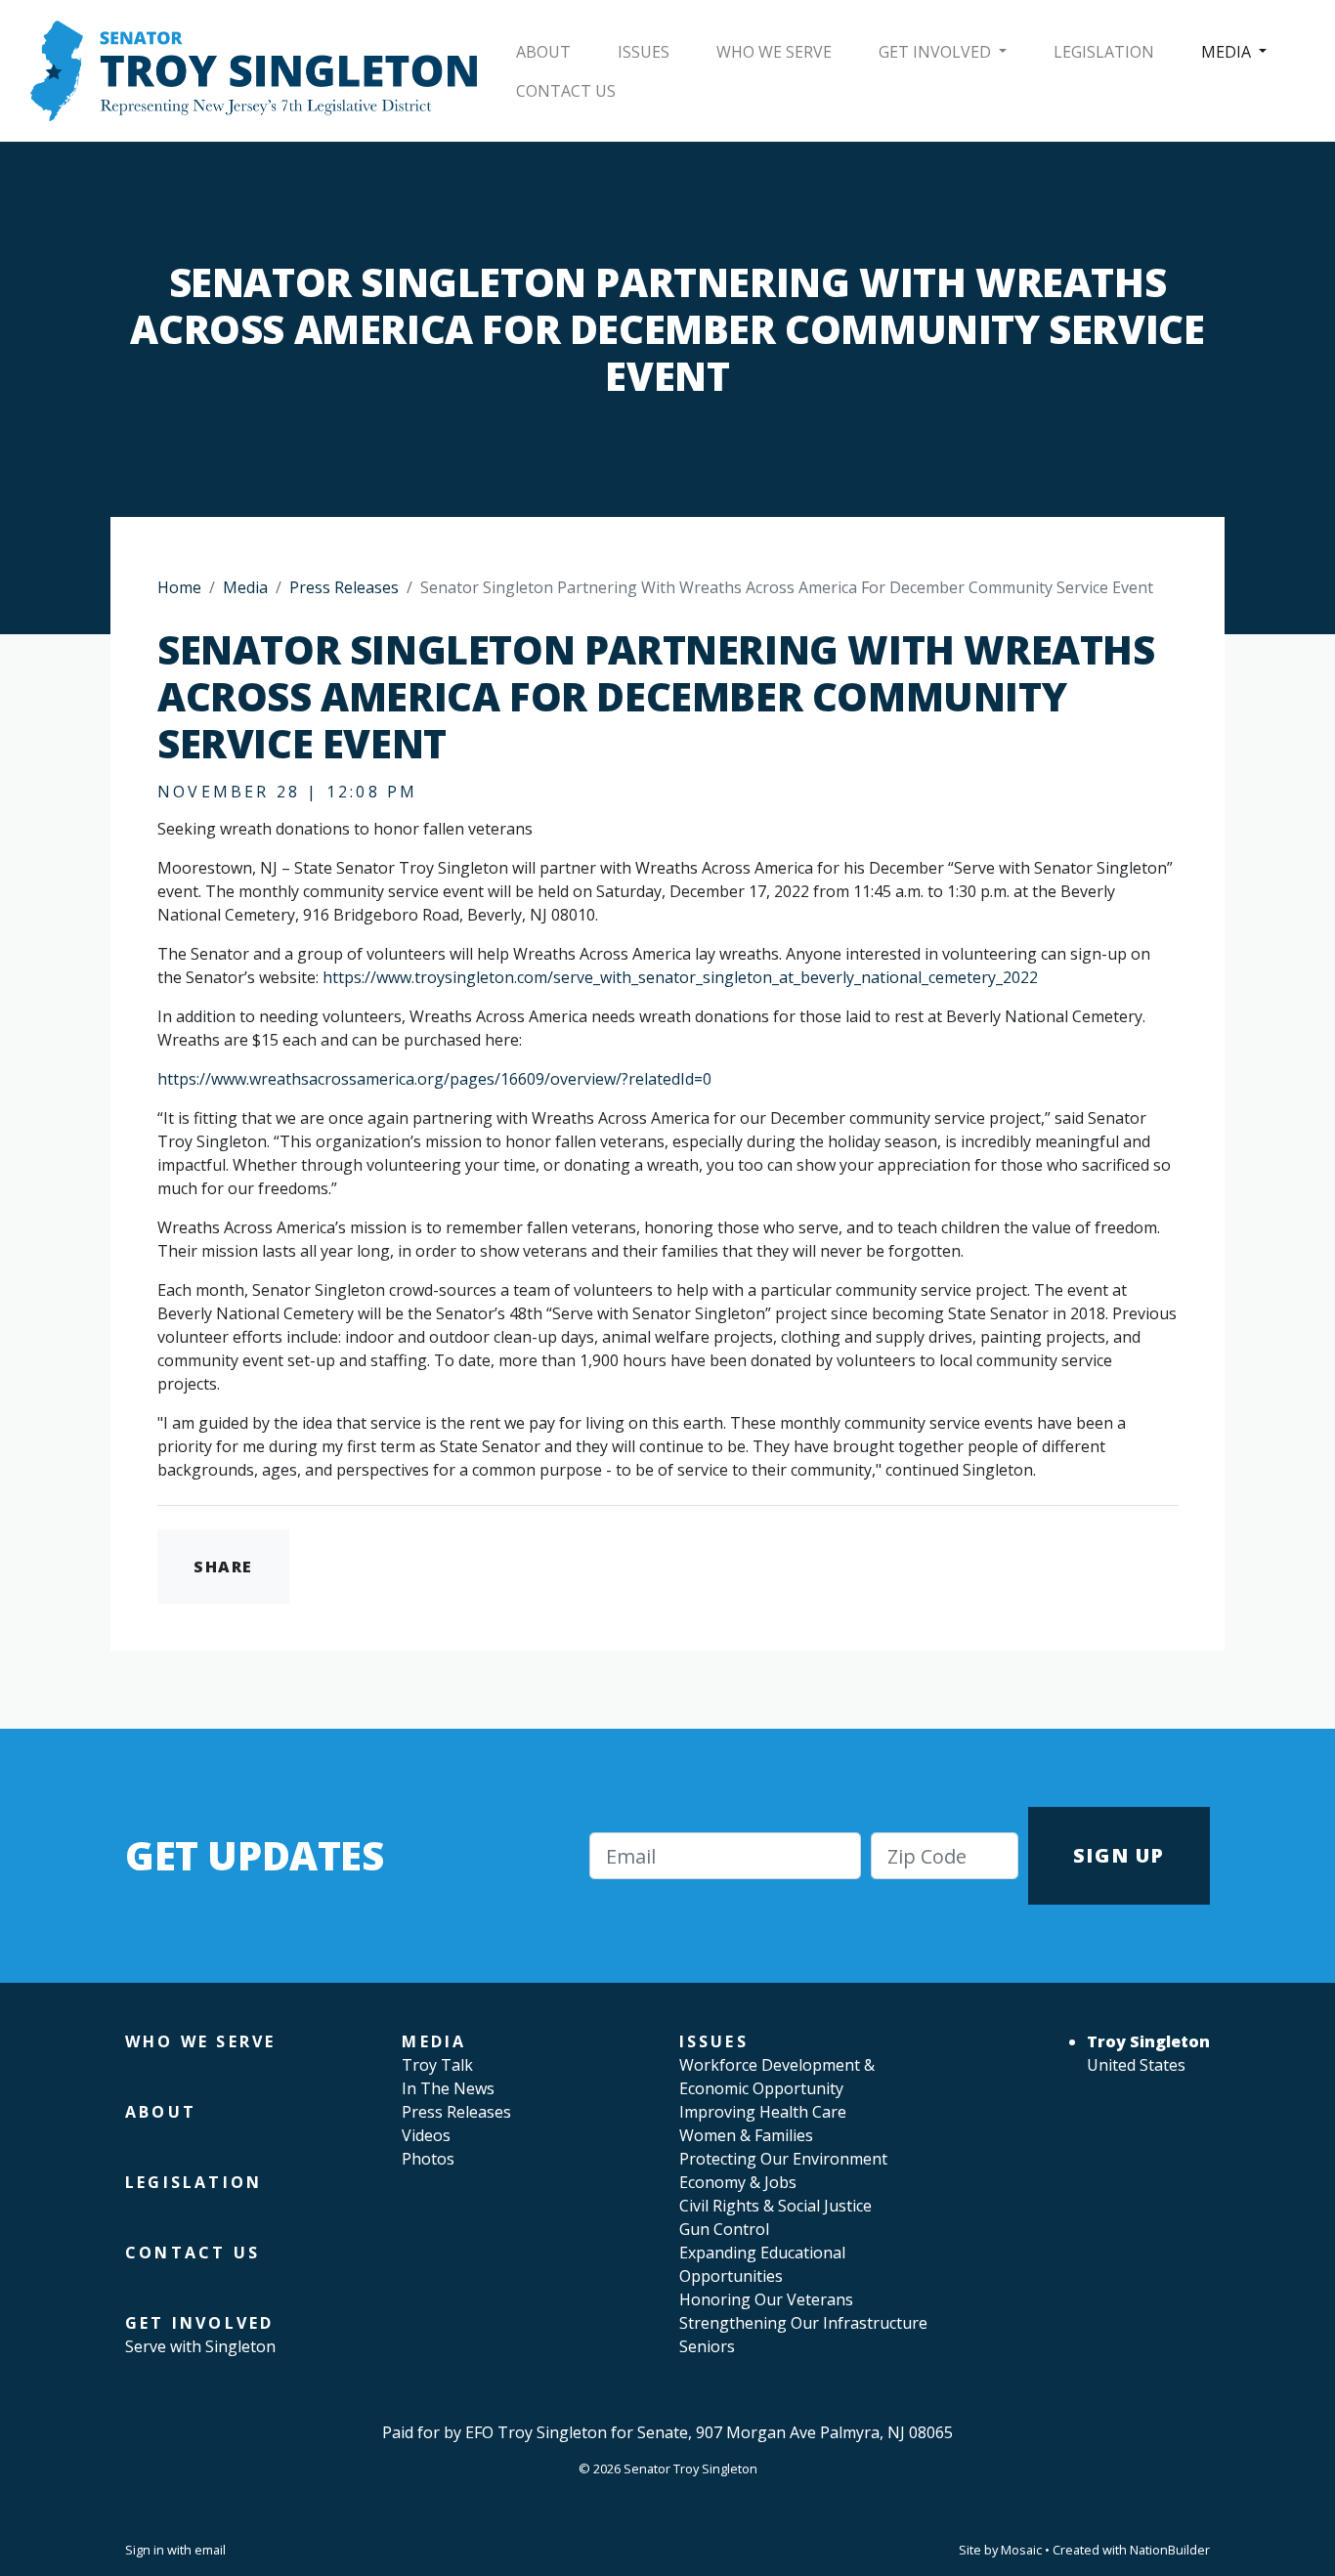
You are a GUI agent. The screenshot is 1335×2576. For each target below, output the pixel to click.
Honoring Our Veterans (766, 2299)
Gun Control (724, 2229)
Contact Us (566, 91)
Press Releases (344, 587)
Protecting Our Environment (783, 2159)
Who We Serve (774, 52)
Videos (426, 2135)
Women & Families (746, 2135)
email (210, 2550)
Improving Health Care (763, 2112)
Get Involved (937, 52)
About (543, 52)
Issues (644, 52)
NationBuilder (1170, 2550)
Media (1228, 52)
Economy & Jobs (738, 2182)
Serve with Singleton (200, 2346)
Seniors (707, 2346)
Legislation (1104, 52)
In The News (448, 2088)
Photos (428, 2159)
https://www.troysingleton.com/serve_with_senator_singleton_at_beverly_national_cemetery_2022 (680, 977)
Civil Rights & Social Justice (775, 2206)
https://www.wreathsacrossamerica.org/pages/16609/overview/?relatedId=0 (434, 1079)
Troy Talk (437, 2065)
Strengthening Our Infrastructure (803, 2323)
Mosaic (1021, 2550)
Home (179, 587)
